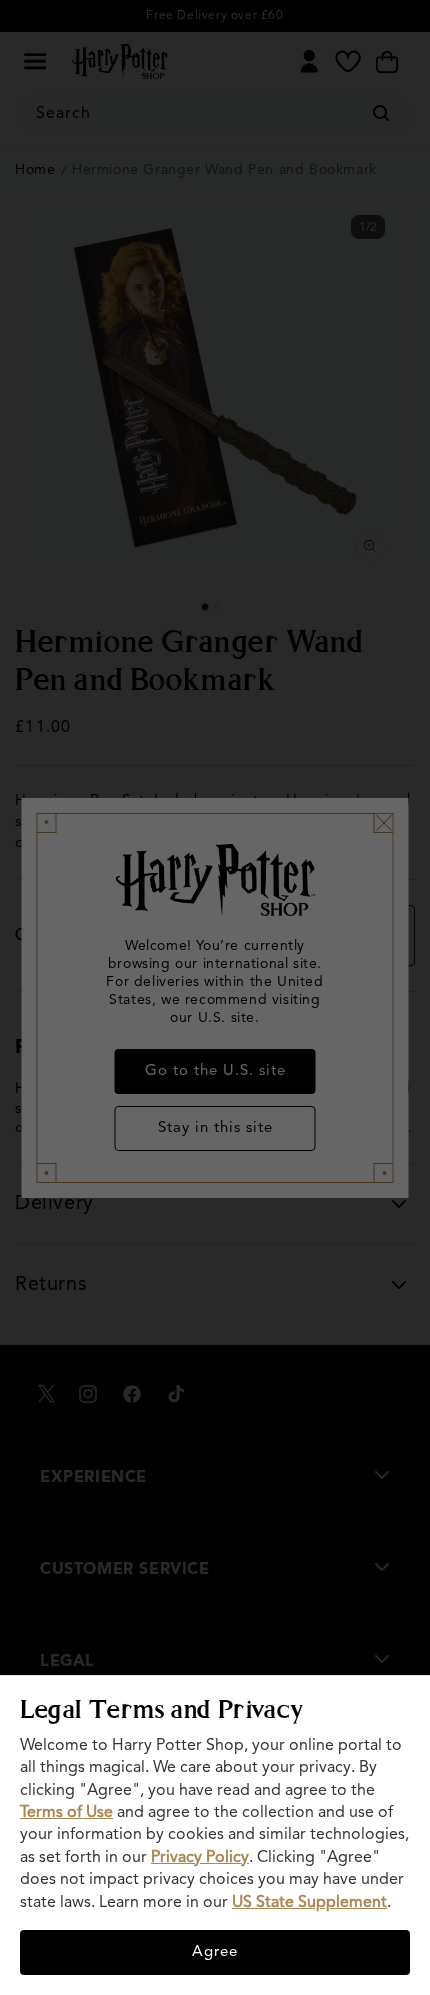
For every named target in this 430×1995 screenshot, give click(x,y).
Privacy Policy (200, 1858)
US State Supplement (309, 1903)
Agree (215, 1952)
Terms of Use (66, 1813)
